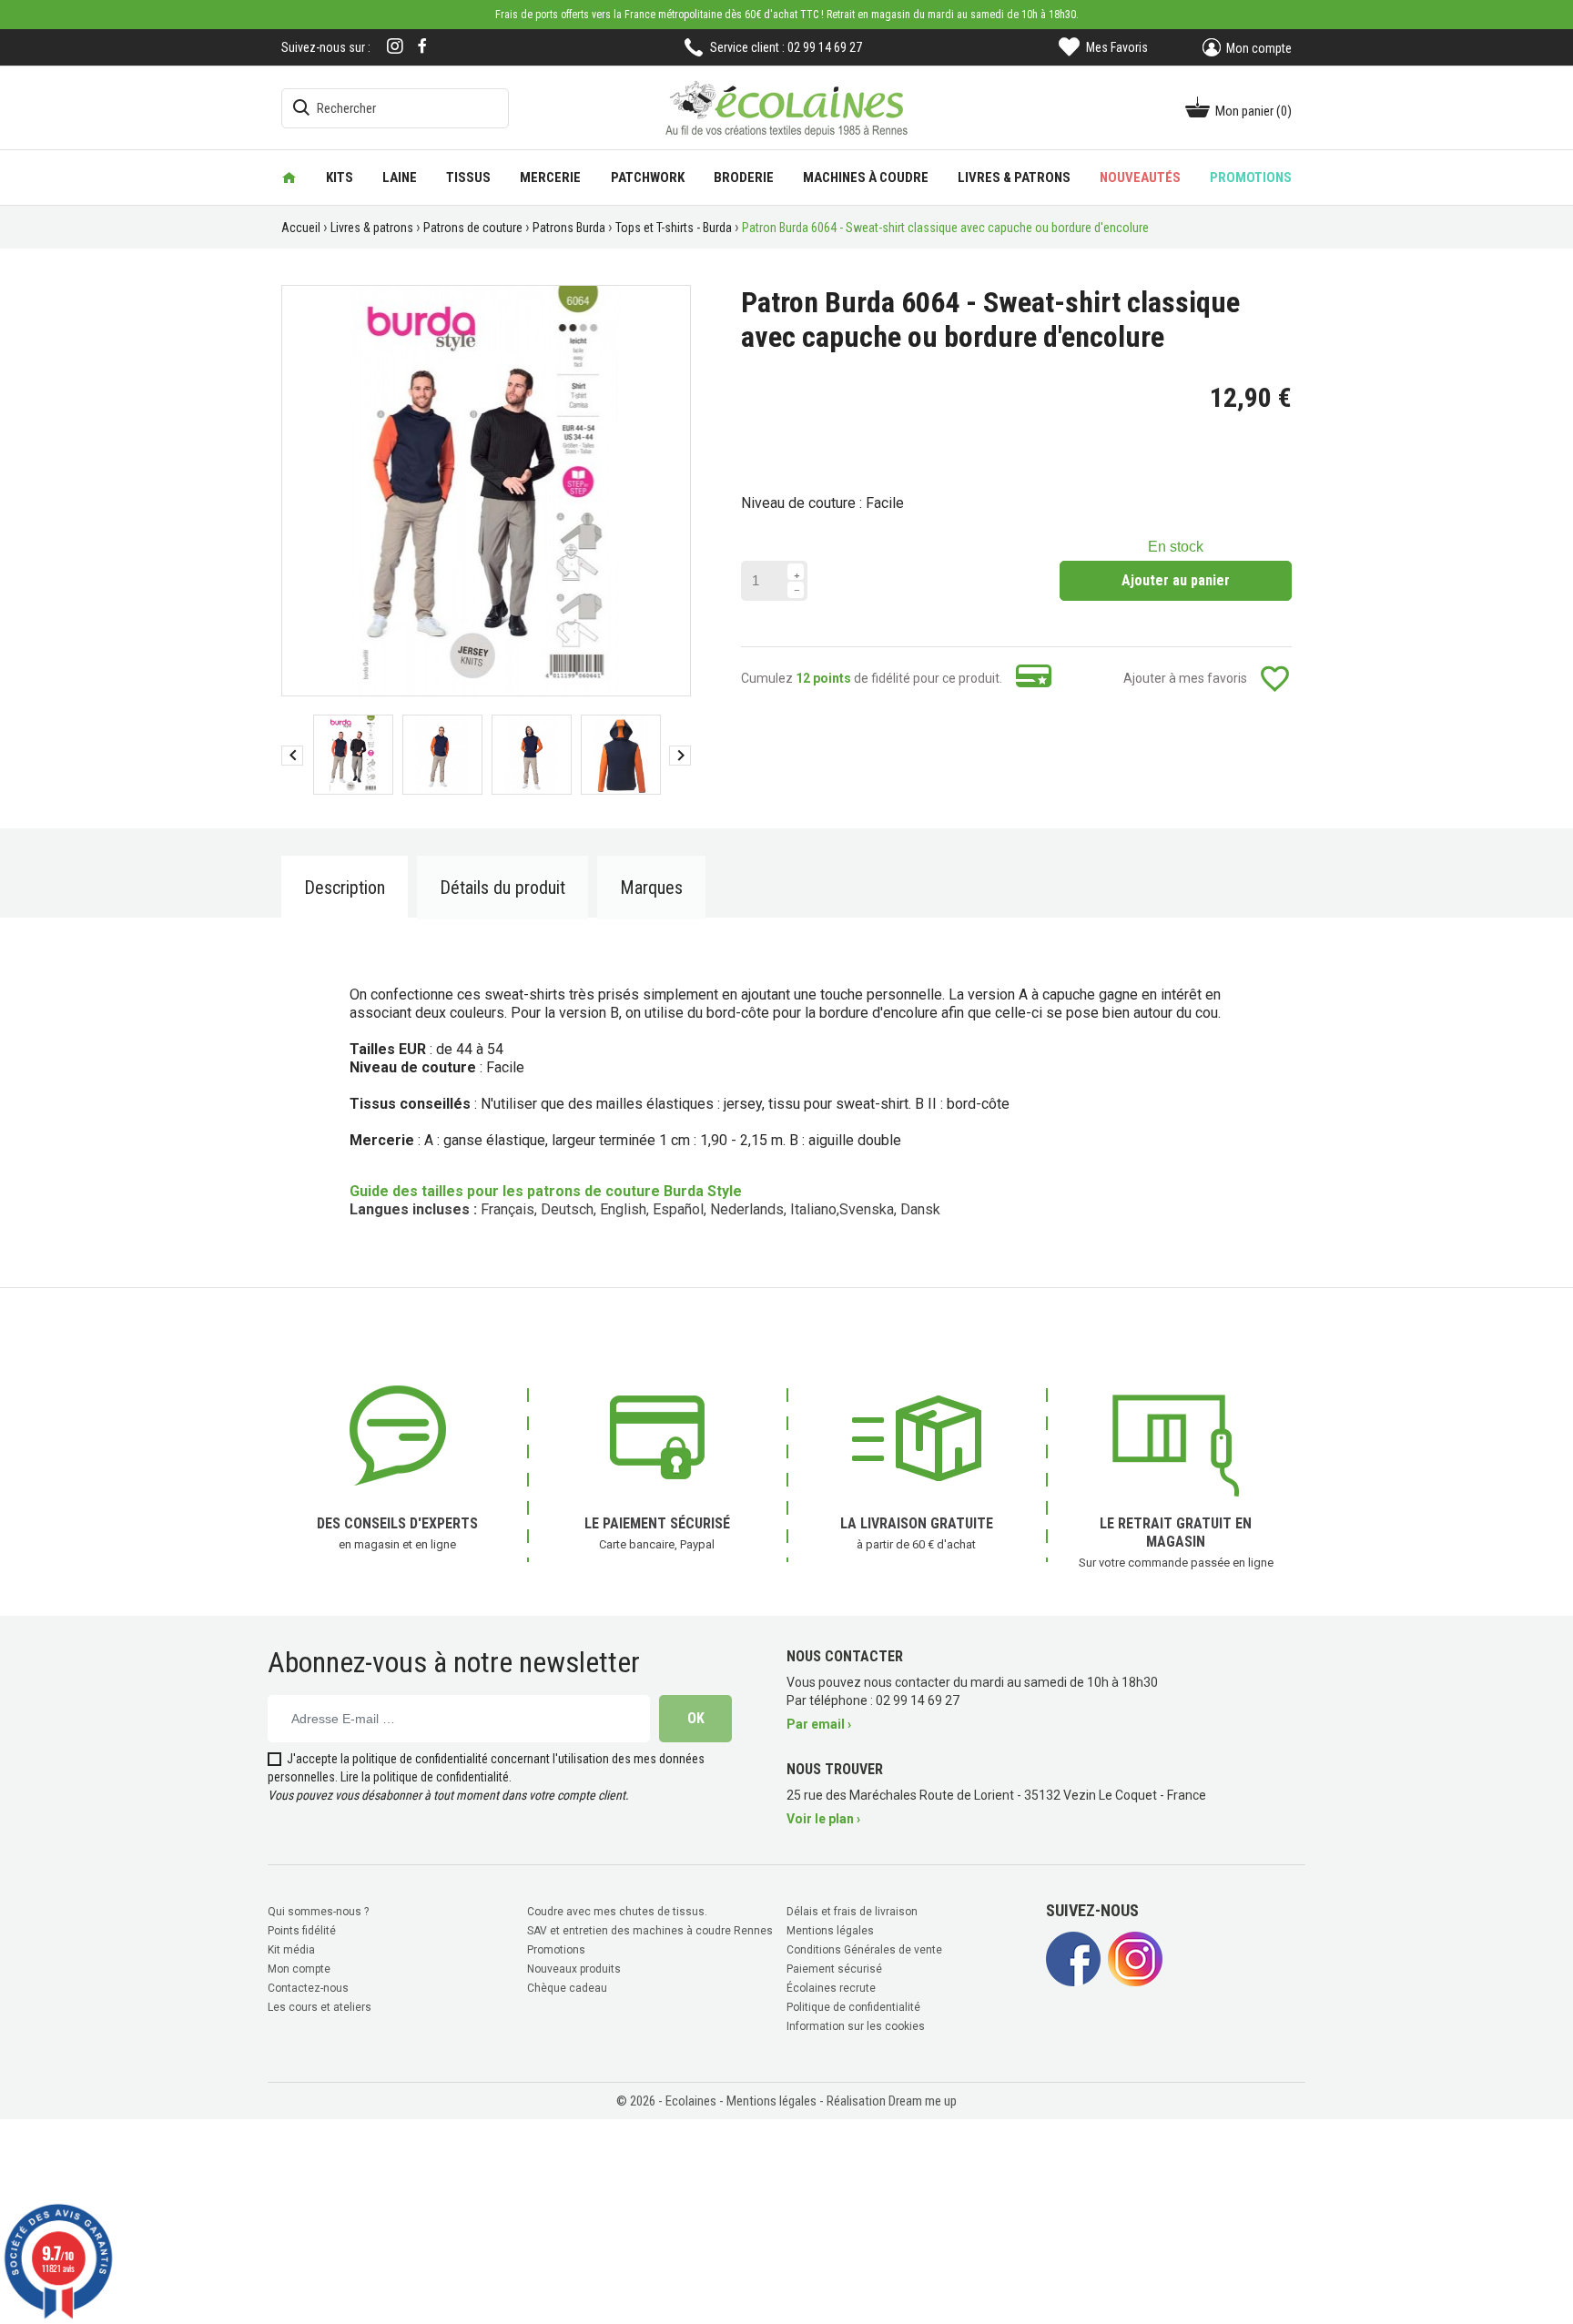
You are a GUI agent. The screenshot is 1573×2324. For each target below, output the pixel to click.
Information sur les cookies (856, 2026)
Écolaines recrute (831, 1988)
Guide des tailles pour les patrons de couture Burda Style (546, 1191)
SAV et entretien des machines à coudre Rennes (650, 1931)
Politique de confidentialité (853, 2007)
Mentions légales (830, 1931)
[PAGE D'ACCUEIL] (289, 178)
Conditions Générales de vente (864, 1950)
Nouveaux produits (574, 1969)
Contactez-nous (308, 1988)
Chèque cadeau (567, 1988)
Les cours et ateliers (320, 2007)
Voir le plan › (823, 1819)
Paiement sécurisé (834, 1969)
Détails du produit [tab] (502, 888)
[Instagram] (395, 48)
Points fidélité (302, 1931)
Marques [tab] (651, 888)
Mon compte (299, 1969)
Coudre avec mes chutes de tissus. (617, 1912)
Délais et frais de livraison (852, 1912)
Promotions (556, 1950)
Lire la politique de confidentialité (425, 1777)
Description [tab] (345, 888)
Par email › (819, 1724)
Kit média (291, 1950)
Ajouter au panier (1176, 580)
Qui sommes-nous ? (318, 1912)
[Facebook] (422, 46)
